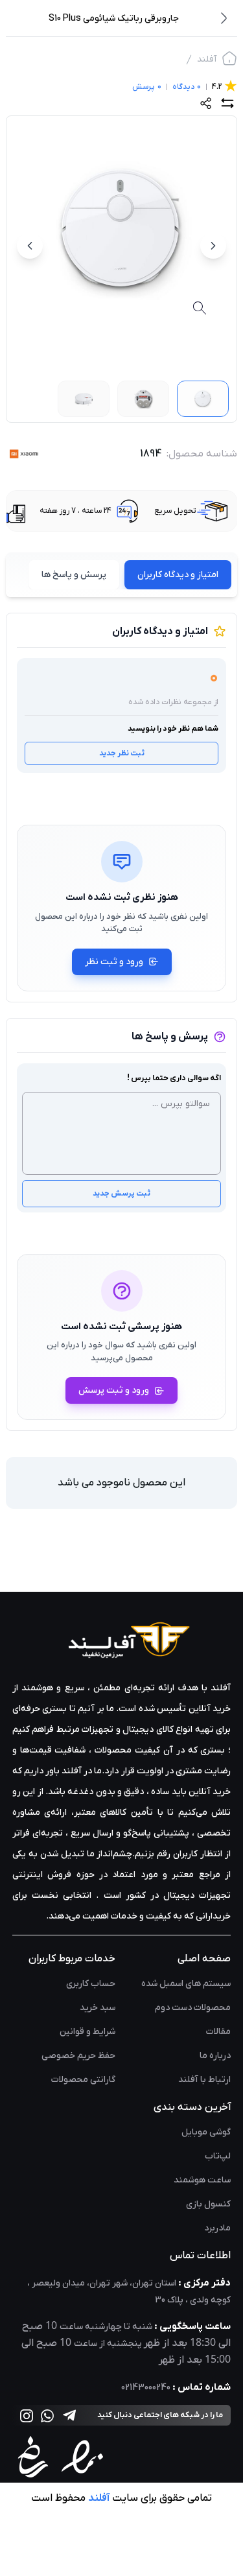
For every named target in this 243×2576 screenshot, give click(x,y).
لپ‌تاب (218, 2156)
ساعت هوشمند (202, 2180)
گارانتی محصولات (83, 2080)
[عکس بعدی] (30, 246)
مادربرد (217, 2228)
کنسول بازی (208, 2204)
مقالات (218, 2032)
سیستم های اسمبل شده (186, 1984)
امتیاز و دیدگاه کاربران (178, 575)
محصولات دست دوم (193, 2008)
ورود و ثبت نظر (114, 962)
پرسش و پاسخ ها (74, 575)
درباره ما (215, 2056)
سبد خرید (98, 2008)
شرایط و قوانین (87, 2032)
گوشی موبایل (206, 2132)
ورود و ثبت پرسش (114, 1390)
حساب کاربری (91, 1984)
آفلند (207, 59)
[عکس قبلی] (213, 246)
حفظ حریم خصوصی (78, 2056)
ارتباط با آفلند (204, 2080)
